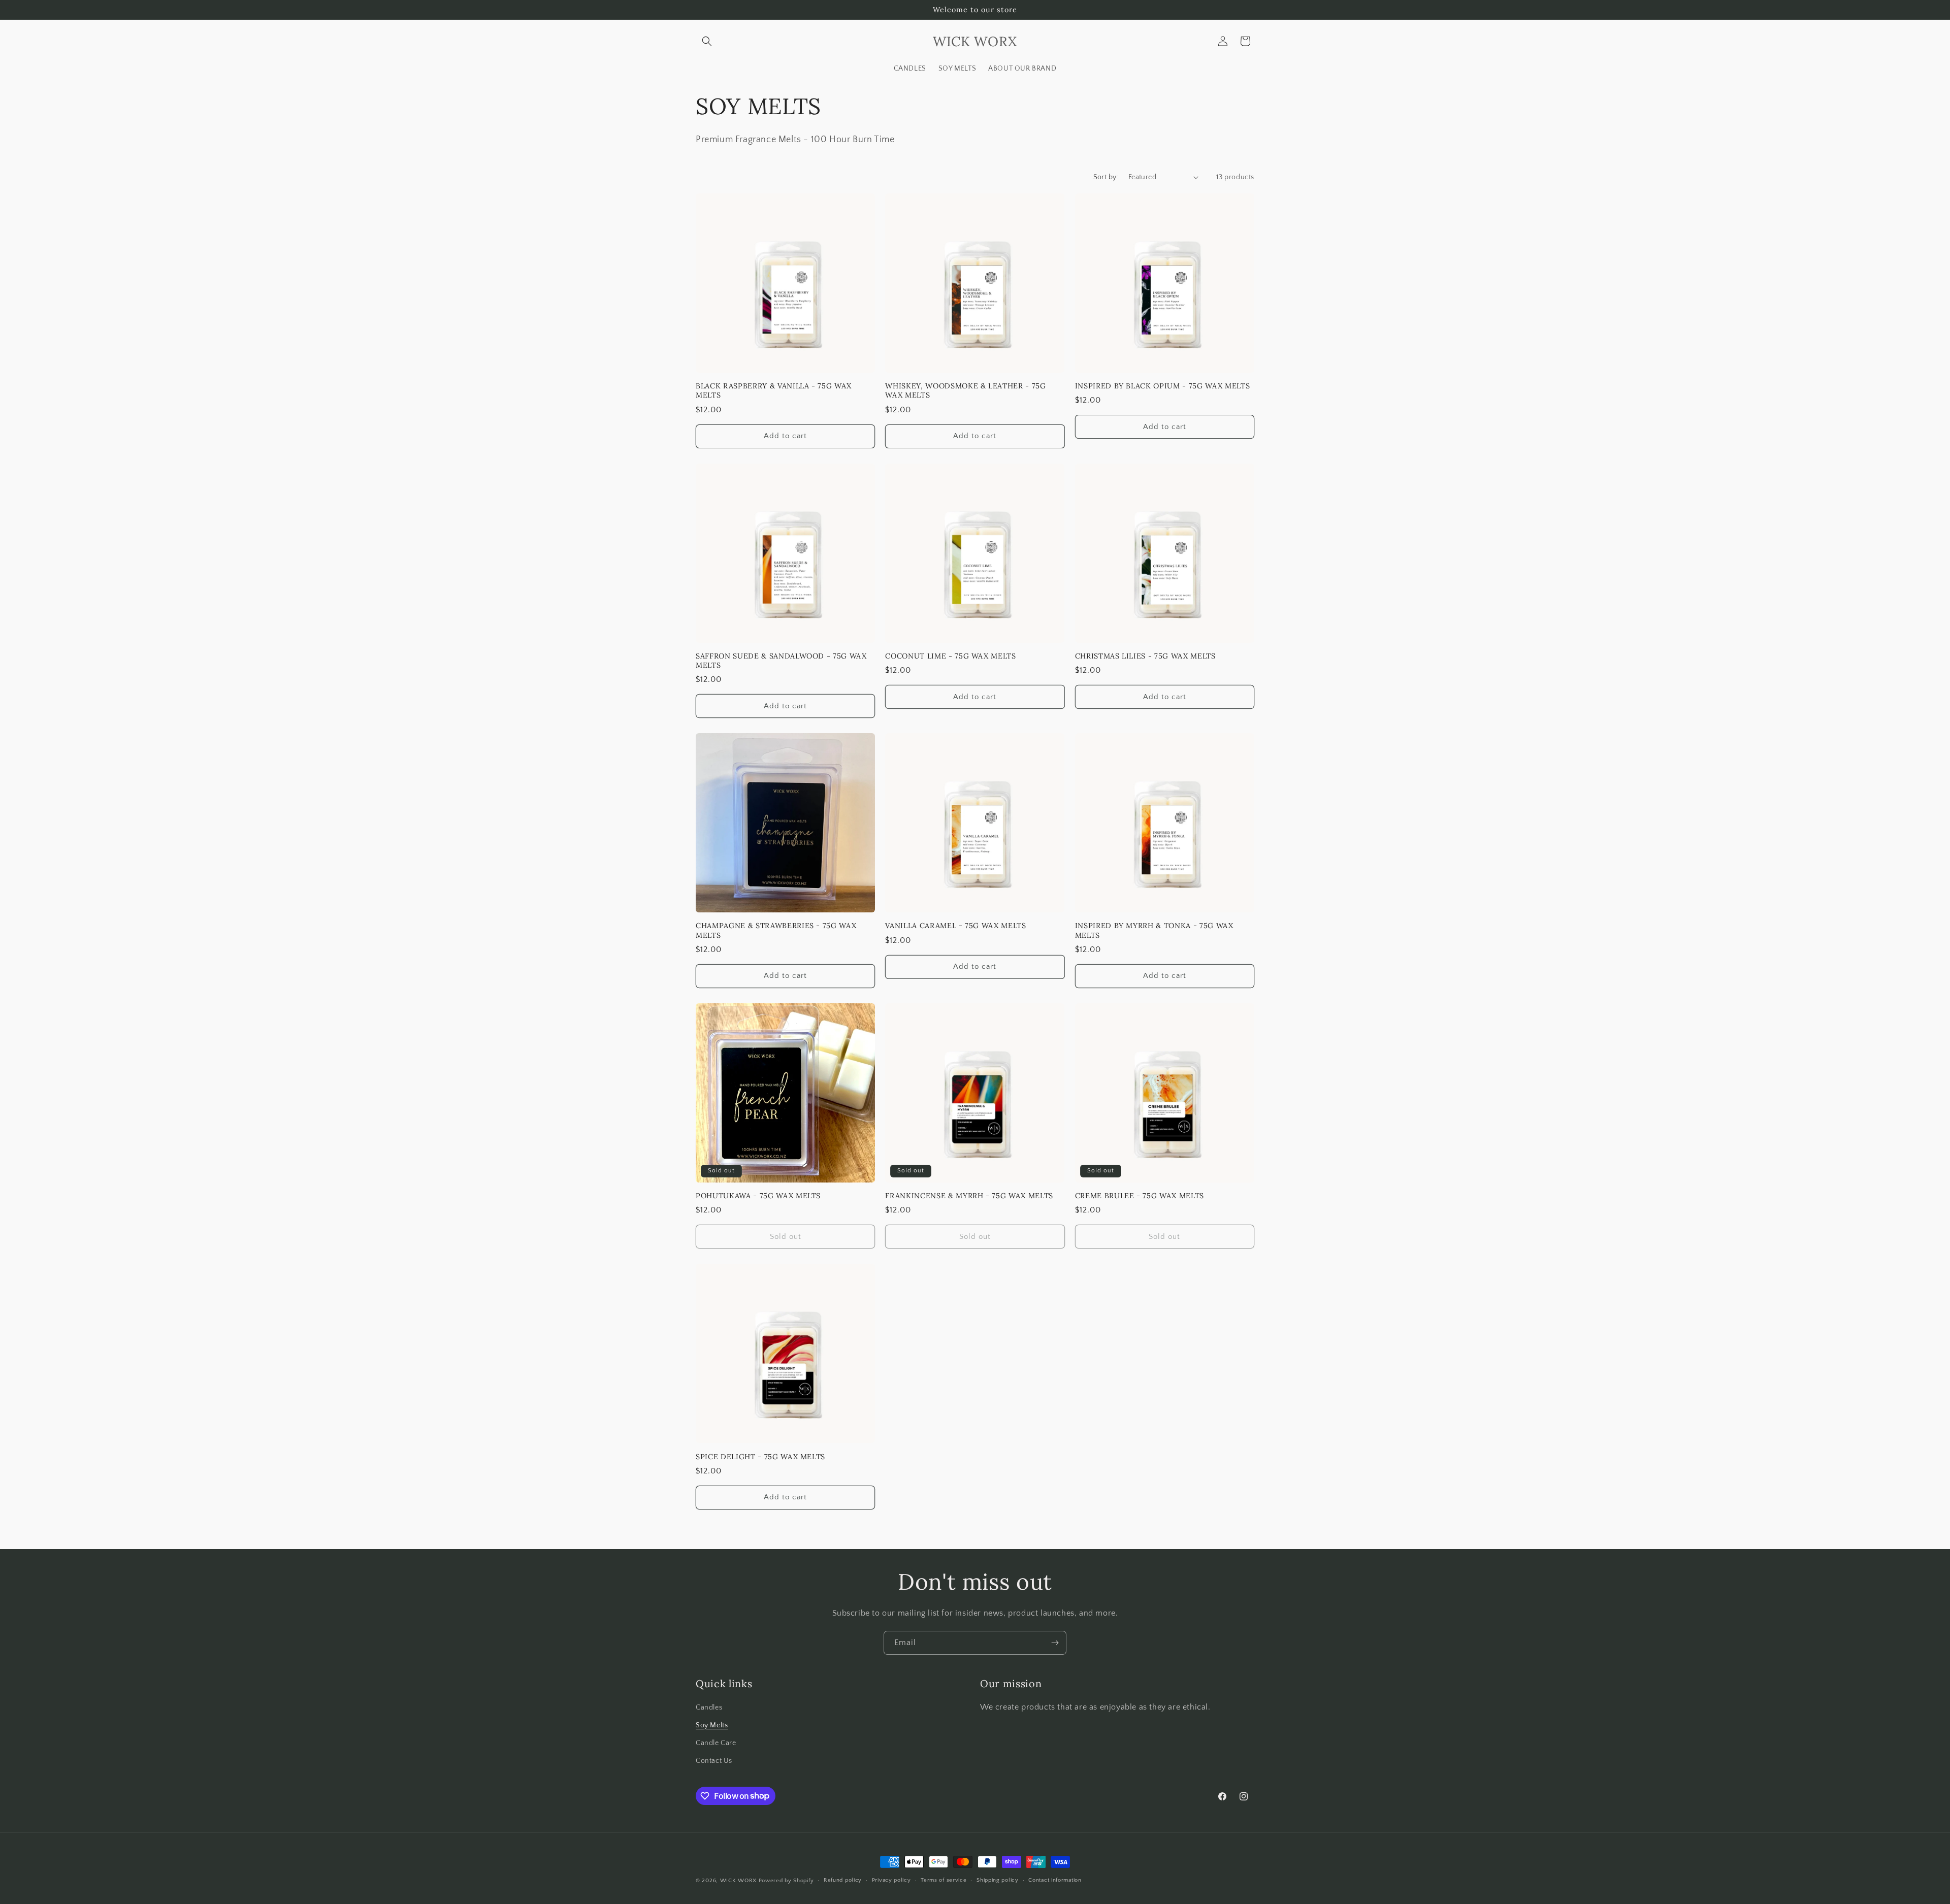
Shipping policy (998, 1880)
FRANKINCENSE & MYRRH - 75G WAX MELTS (969, 1196)
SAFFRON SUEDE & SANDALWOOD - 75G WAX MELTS (781, 661)
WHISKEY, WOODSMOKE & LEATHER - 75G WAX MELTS (965, 390)
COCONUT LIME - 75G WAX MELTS (950, 656)
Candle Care (716, 1743)
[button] (707, 41)
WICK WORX (738, 1881)
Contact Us (714, 1761)
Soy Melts (712, 1725)
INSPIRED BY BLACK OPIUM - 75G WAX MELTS (1163, 386)
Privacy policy (891, 1880)
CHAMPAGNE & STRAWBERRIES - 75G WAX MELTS (776, 930)
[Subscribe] (1055, 1643)
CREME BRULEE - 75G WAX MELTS (1140, 1196)
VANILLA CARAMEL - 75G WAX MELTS (955, 926)
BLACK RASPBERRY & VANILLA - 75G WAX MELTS (774, 390)
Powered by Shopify (786, 1881)
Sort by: (1106, 177)
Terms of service (944, 1880)
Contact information (1055, 1880)
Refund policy (843, 1880)
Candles (709, 1708)
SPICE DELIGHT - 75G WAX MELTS (760, 1457)
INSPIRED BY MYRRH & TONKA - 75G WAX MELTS (1154, 930)
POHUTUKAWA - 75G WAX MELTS (758, 1196)
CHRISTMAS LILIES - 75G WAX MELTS (1145, 656)
